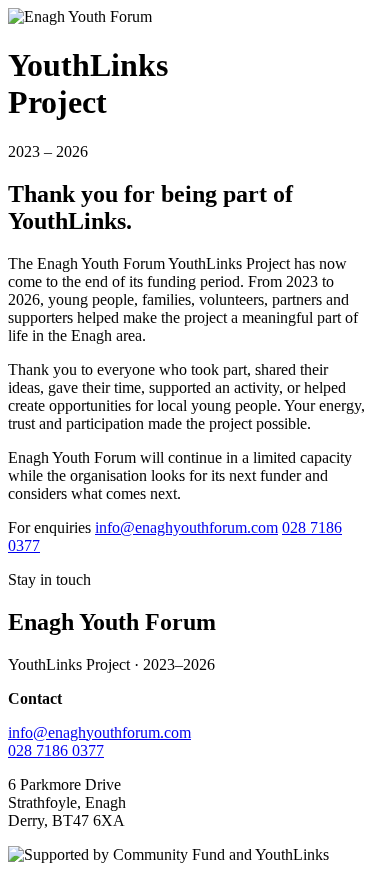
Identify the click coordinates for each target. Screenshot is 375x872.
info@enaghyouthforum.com (186, 527)
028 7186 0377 (56, 750)
